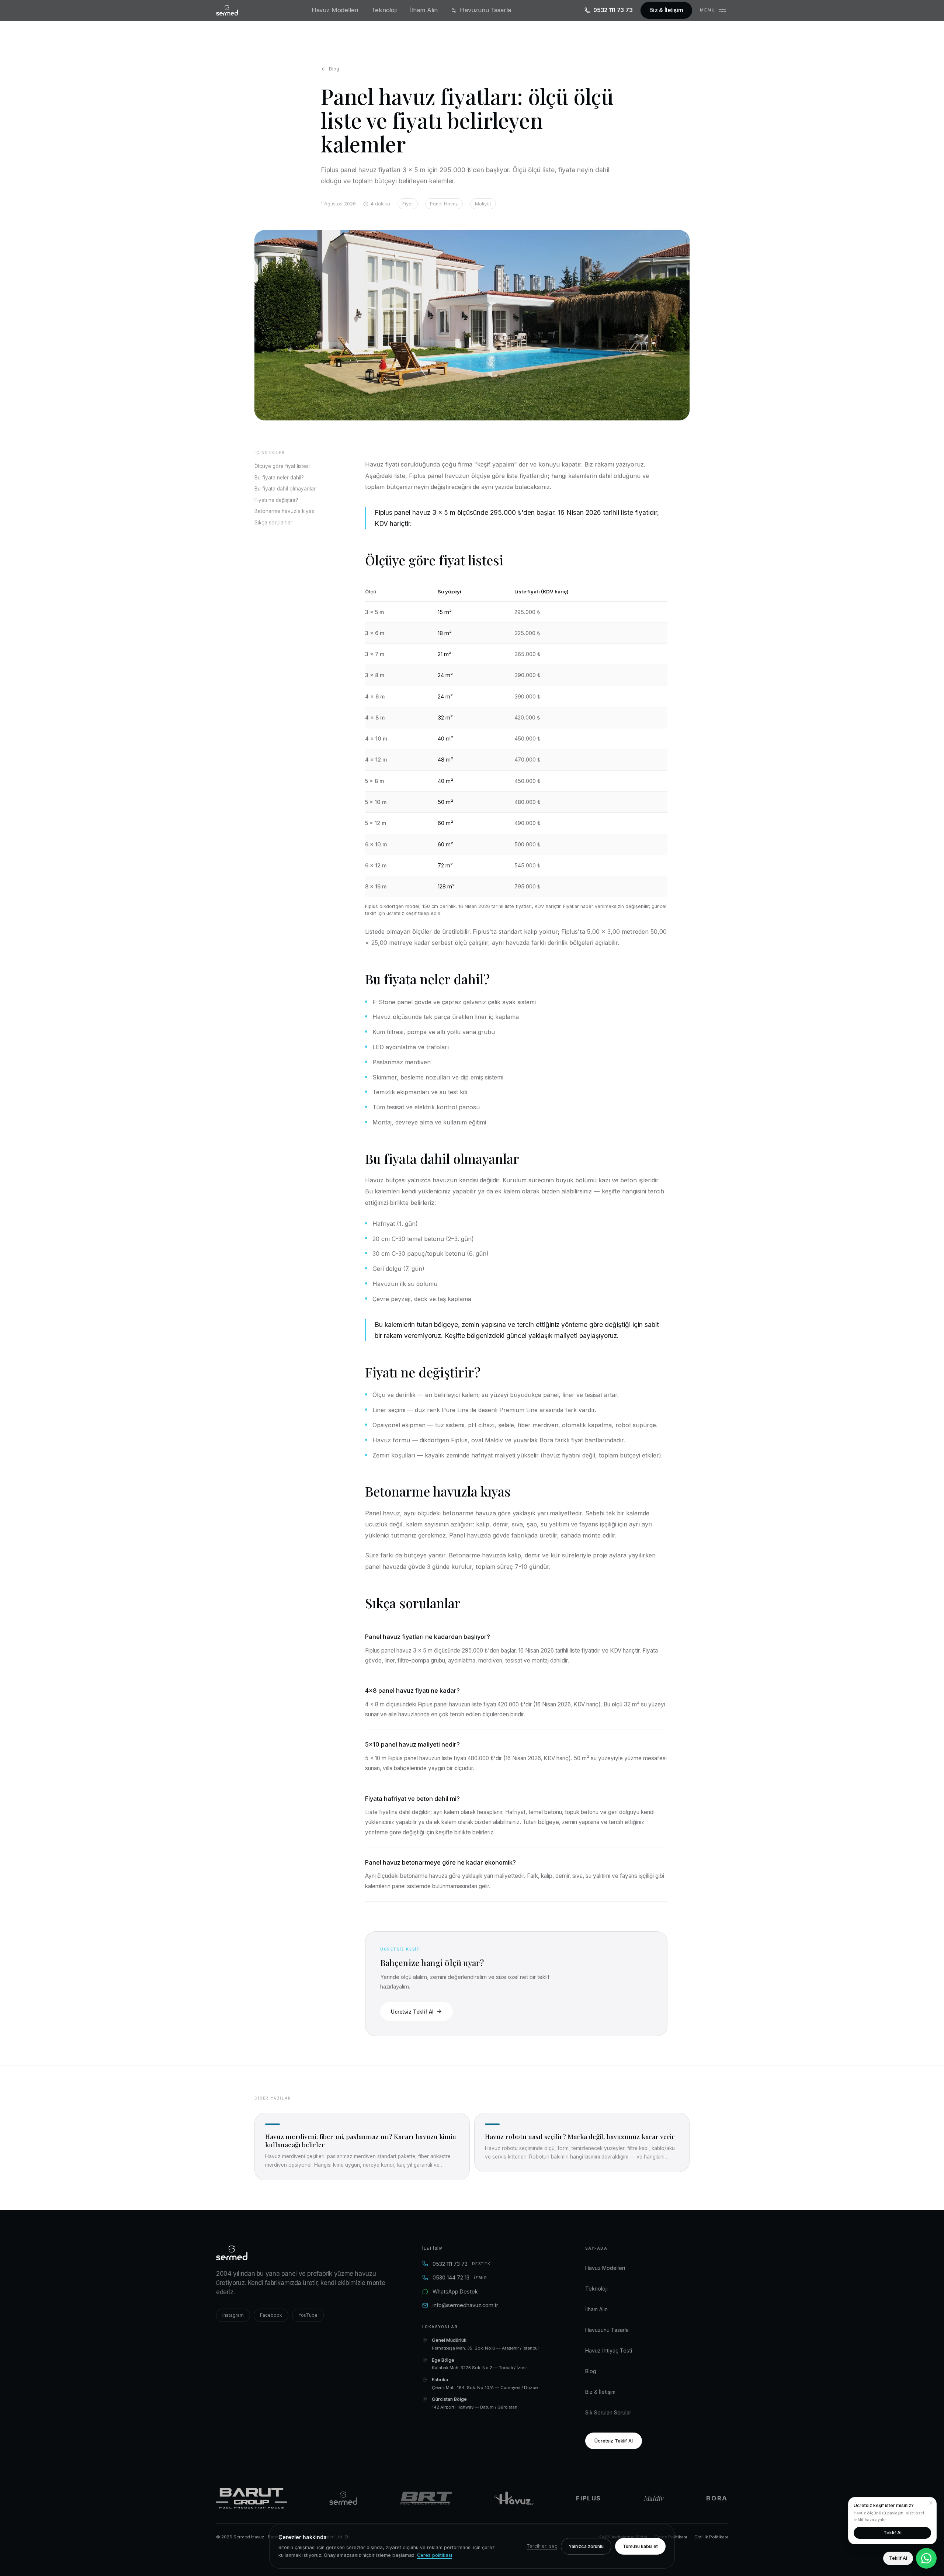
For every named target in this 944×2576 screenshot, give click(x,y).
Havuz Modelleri (335, 10)
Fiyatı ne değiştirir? (276, 500)
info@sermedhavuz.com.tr (465, 2305)
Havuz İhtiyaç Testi (609, 2350)
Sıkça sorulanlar (273, 523)
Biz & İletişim (666, 10)
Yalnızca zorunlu (586, 2546)
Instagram (233, 2315)
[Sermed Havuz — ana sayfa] (227, 10)
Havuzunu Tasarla (485, 10)
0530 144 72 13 (460, 2277)
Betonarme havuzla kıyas (284, 511)
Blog (334, 69)
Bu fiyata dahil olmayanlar (285, 489)
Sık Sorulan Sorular (608, 2412)
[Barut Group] (251, 2498)
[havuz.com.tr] (514, 2498)
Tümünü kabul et (640, 2546)
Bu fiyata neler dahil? (279, 478)
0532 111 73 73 (613, 10)
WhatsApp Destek (455, 2291)
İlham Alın (424, 10)
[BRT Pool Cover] (426, 2498)
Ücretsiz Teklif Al (412, 2012)
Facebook (271, 2315)
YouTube (308, 2315)
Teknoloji (384, 10)
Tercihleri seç (542, 2546)
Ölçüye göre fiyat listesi (282, 466)
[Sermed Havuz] (343, 2498)
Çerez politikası (435, 2555)
